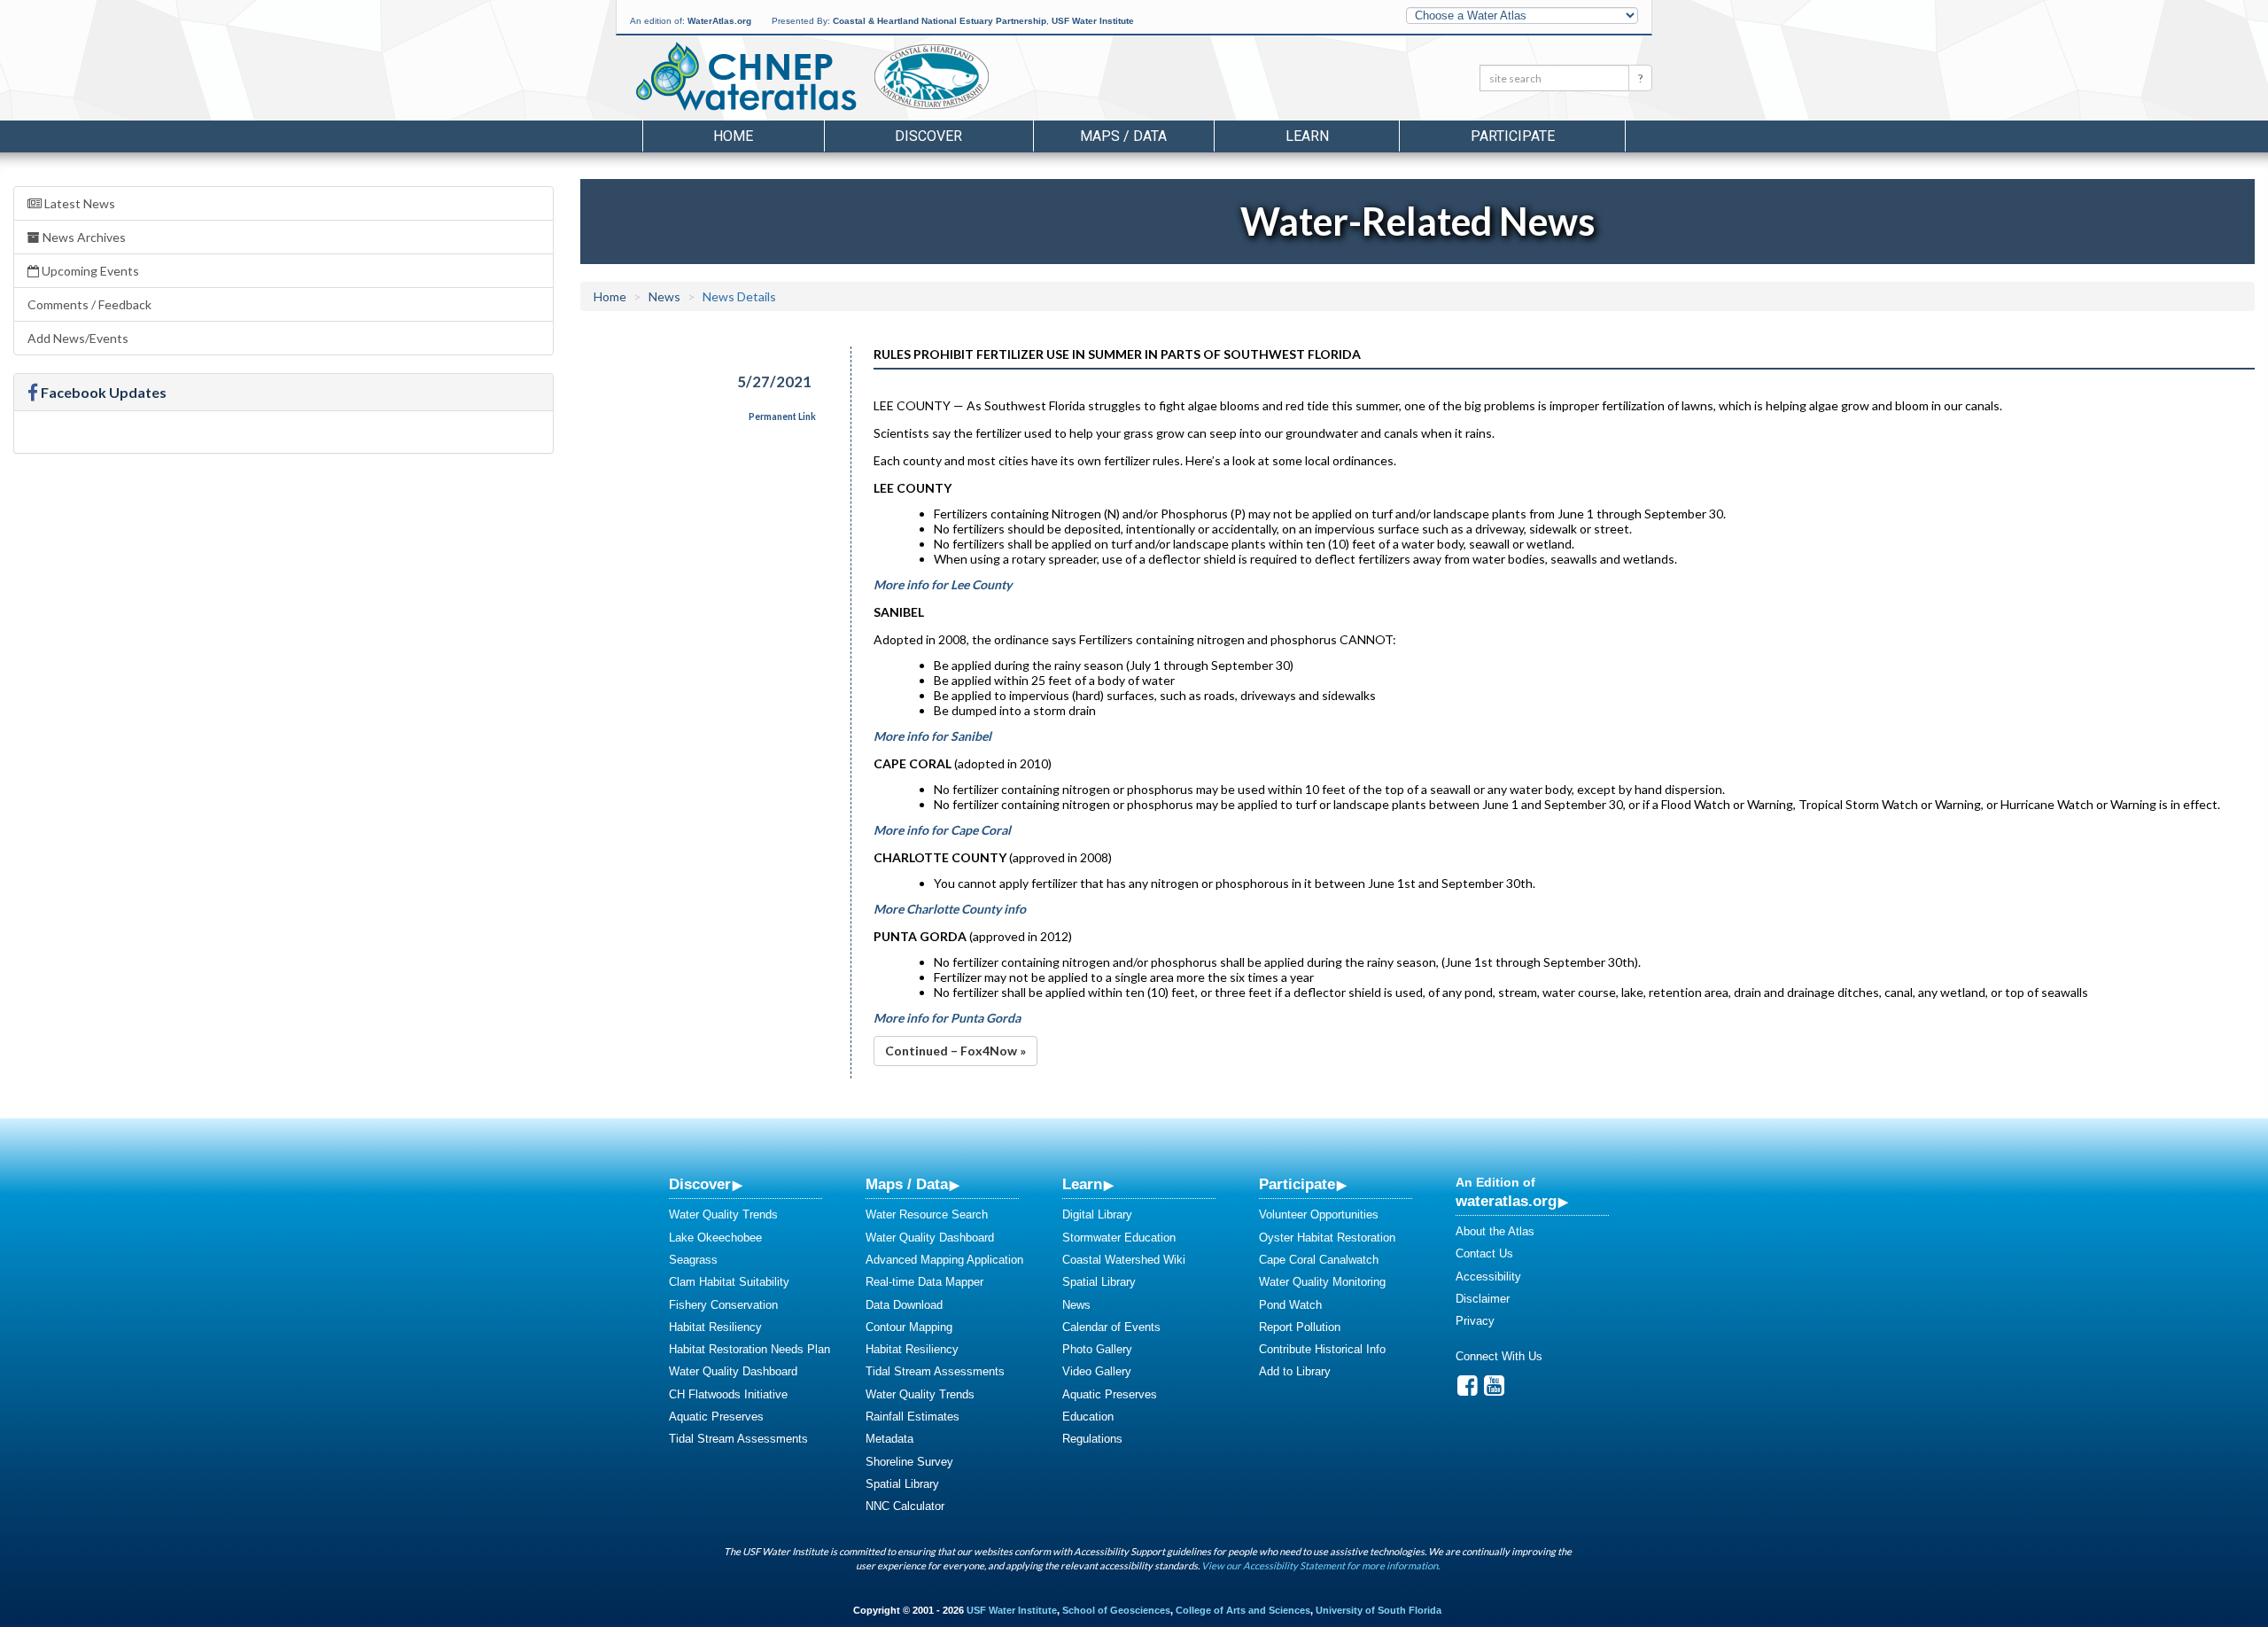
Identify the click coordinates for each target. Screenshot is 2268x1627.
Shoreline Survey (909, 1462)
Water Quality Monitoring (1322, 1282)
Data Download (904, 1305)
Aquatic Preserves (716, 1417)
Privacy (1475, 1321)
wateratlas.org (1506, 1201)
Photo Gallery (1097, 1349)
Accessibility (1488, 1277)
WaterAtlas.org (719, 21)
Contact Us (1484, 1253)
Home (733, 136)
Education (1088, 1417)
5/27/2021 (774, 381)
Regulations (1092, 1439)
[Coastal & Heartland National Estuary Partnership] (979, 81)
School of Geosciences (1116, 1610)
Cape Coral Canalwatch (1319, 1260)
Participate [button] (1513, 136)
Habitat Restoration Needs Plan (750, 1349)
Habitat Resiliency (715, 1327)
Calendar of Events (1111, 1327)
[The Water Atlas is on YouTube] (1494, 1390)
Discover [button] (928, 136)
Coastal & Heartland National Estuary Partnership (940, 21)
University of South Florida (1379, 1610)
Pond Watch (1290, 1305)
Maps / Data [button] (1123, 136)
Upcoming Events (89, 271)
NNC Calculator (905, 1506)
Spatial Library (902, 1484)
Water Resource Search (927, 1214)
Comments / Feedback (89, 304)
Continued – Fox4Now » (955, 1051)
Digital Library (1097, 1214)
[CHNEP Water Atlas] (743, 75)
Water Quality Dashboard (733, 1371)
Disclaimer (1483, 1299)
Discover (700, 1184)
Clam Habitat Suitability (729, 1282)
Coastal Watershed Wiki (1124, 1260)
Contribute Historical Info (1322, 1349)
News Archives (83, 237)
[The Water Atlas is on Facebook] (1468, 1390)
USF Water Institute (1093, 21)
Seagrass (693, 1260)
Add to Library (1295, 1371)
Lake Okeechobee (715, 1238)
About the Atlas (1495, 1231)
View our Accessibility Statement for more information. (1320, 1565)
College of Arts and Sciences (1243, 1610)
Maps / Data (907, 1184)
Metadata (889, 1439)
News (664, 296)
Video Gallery (1097, 1371)
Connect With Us (1499, 1356)
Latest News (78, 203)
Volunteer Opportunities (1319, 1214)
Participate (1297, 1184)
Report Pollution (1300, 1327)
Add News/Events (78, 338)
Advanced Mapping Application (944, 1260)
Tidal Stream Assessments (738, 1439)
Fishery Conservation (723, 1305)
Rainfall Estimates (913, 1417)
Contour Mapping (909, 1327)
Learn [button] (1307, 136)
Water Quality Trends (723, 1214)
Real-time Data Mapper (924, 1282)
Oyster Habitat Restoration (1327, 1238)
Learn (1082, 1184)
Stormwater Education (1119, 1238)
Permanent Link (782, 416)
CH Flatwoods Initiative (728, 1394)
